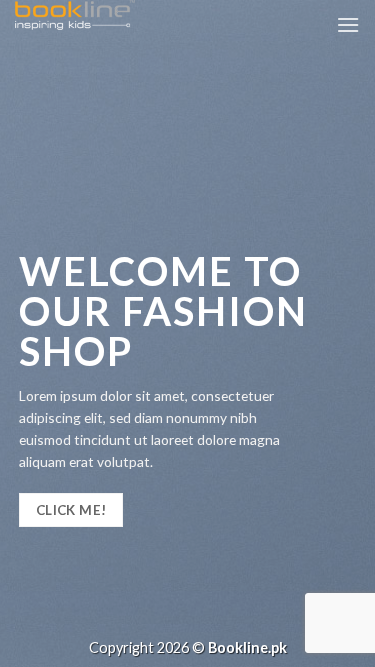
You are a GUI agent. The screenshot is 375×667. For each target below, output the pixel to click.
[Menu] (348, 24)
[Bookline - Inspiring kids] (115, 15)
